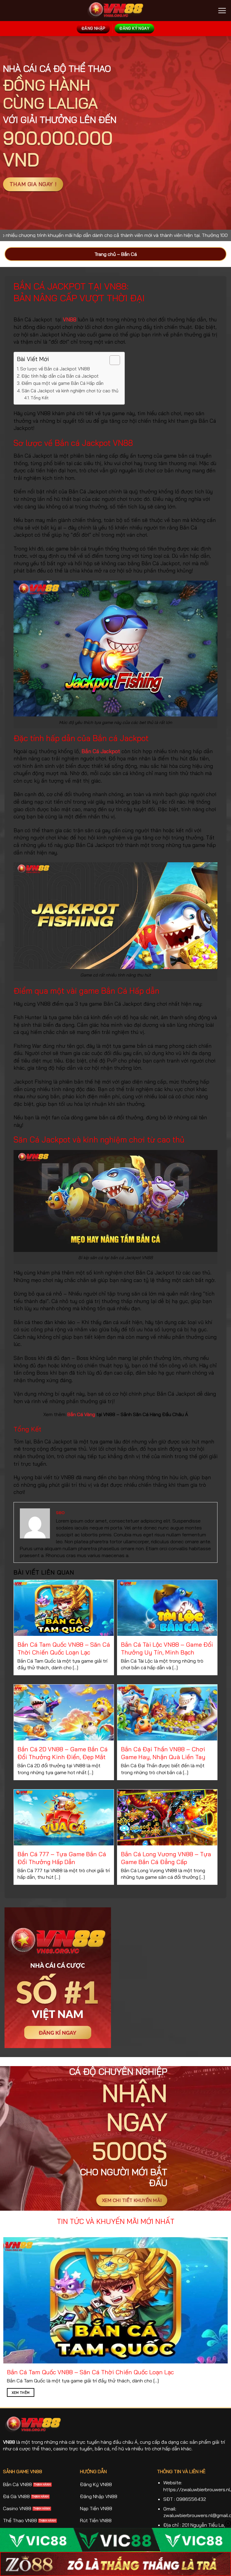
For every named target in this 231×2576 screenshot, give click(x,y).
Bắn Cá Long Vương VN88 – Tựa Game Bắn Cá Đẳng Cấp (166, 1858)
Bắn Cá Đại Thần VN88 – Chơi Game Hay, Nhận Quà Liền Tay (163, 1753)
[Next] (219, 2308)
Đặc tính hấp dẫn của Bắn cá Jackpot (60, 376)
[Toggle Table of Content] (112, 360)
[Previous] (12, 2308)
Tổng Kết (40, 398)
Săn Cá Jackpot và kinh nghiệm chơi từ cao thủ (70, 391)
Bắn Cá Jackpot (101, 751)
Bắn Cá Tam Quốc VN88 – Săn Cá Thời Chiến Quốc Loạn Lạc (64, 1648)
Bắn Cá (129, 254)
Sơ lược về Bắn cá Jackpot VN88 (55, 369)
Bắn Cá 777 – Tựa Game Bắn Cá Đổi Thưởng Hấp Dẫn (62, 1858)
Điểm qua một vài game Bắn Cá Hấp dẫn (62, 383)
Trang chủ (105, 254)
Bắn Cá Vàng (81, 1414)
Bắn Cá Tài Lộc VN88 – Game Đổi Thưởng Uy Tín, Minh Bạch (167, 1648)
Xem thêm (21, 2392)
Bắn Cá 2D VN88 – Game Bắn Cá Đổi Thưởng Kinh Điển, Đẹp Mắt (63, 1753)
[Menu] (222, 11)
